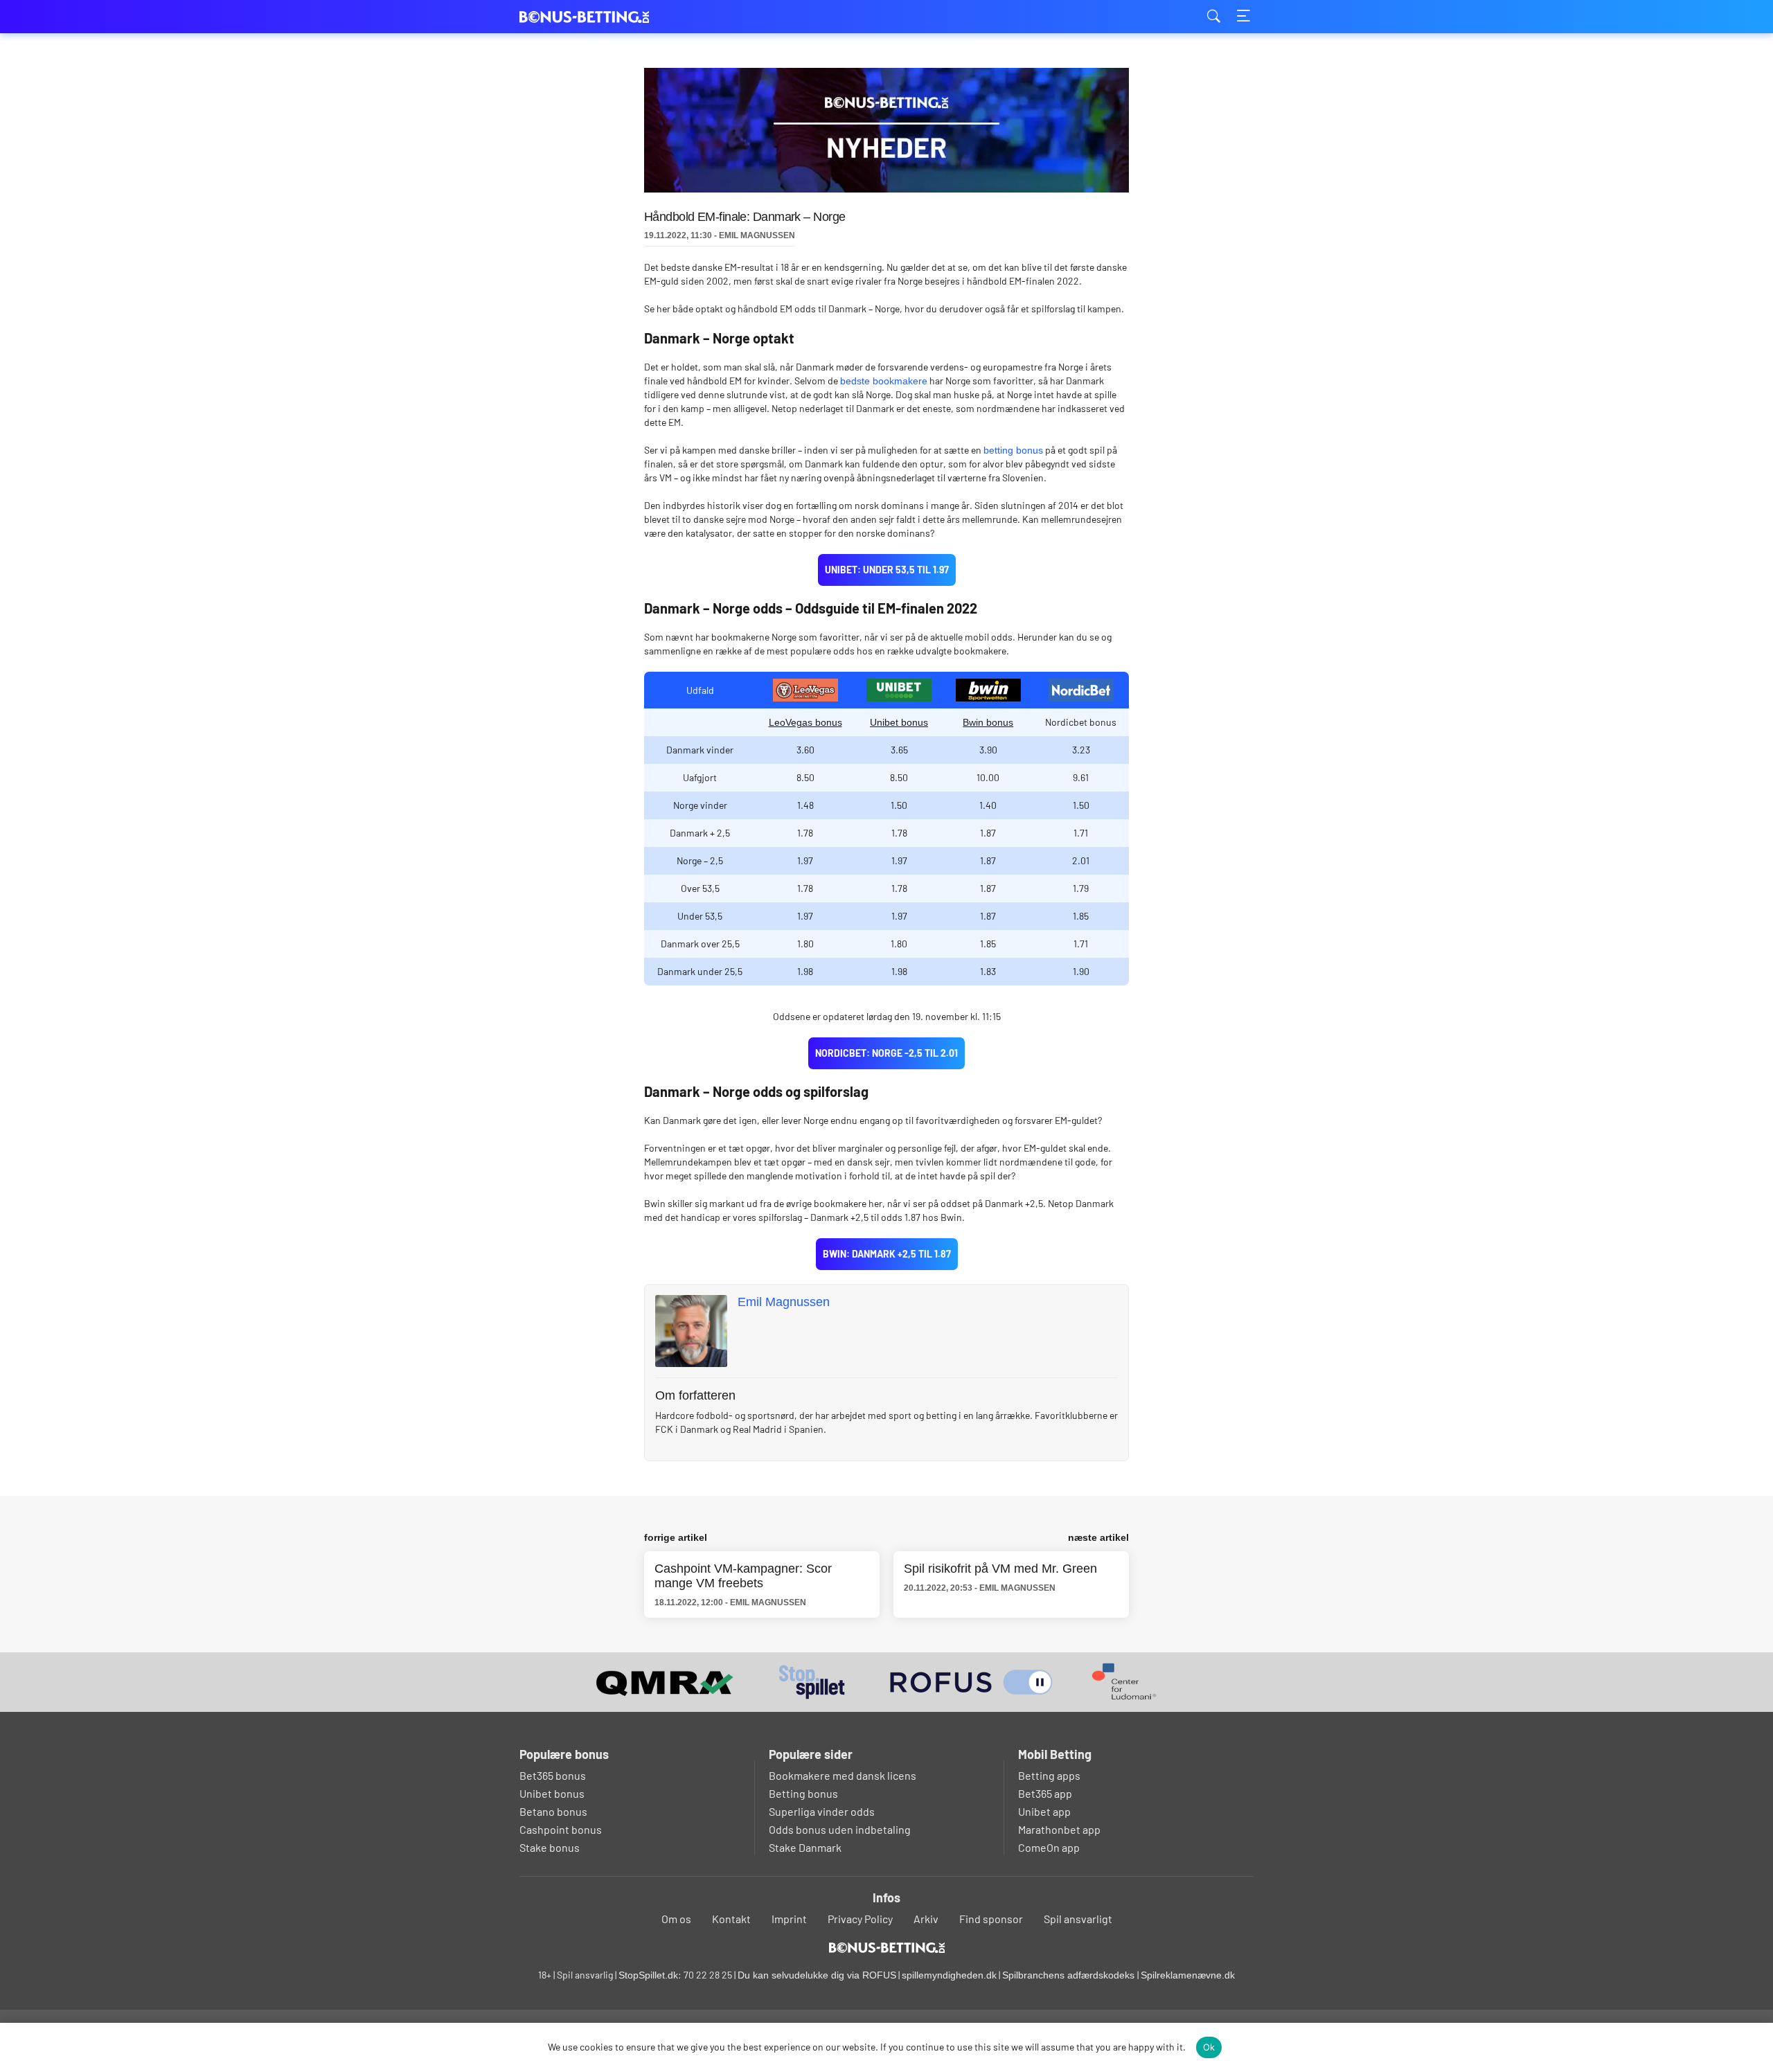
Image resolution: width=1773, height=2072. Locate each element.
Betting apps (1049, 1775)
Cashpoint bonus (561, 1829)
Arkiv (926, 1919)
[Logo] (887, 1947)
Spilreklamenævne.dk (1188, 1975)
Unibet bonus (899, 722)
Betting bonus (803, 1793)
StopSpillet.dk (648, 1975)
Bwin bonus (988, 722)
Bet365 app (1045, 1793)
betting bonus (1013, 450)
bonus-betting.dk (589, 17)
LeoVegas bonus (805, 722)
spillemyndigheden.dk (949, 1975)
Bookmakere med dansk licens (843, 1775)
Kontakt (731, 1919)
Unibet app (1044, 1811)
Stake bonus (550, 1847)
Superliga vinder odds (822, 1811)
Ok (1209, 2047)
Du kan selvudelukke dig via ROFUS (817, 1975)
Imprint (789, 1919)
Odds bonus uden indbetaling (840, 1829)
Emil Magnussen (784, 1302)
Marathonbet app (1059, 1829)
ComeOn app (1049, 1847)
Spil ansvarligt (1078, 1919)
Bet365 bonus (553, 1775)
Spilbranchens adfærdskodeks (1070, 1975)
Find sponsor (991, 1919)
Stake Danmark (805, 1847)
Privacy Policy (860, 1919)
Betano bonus (553, 1811)
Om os (676, 1919)
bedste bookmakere (884, 381)
